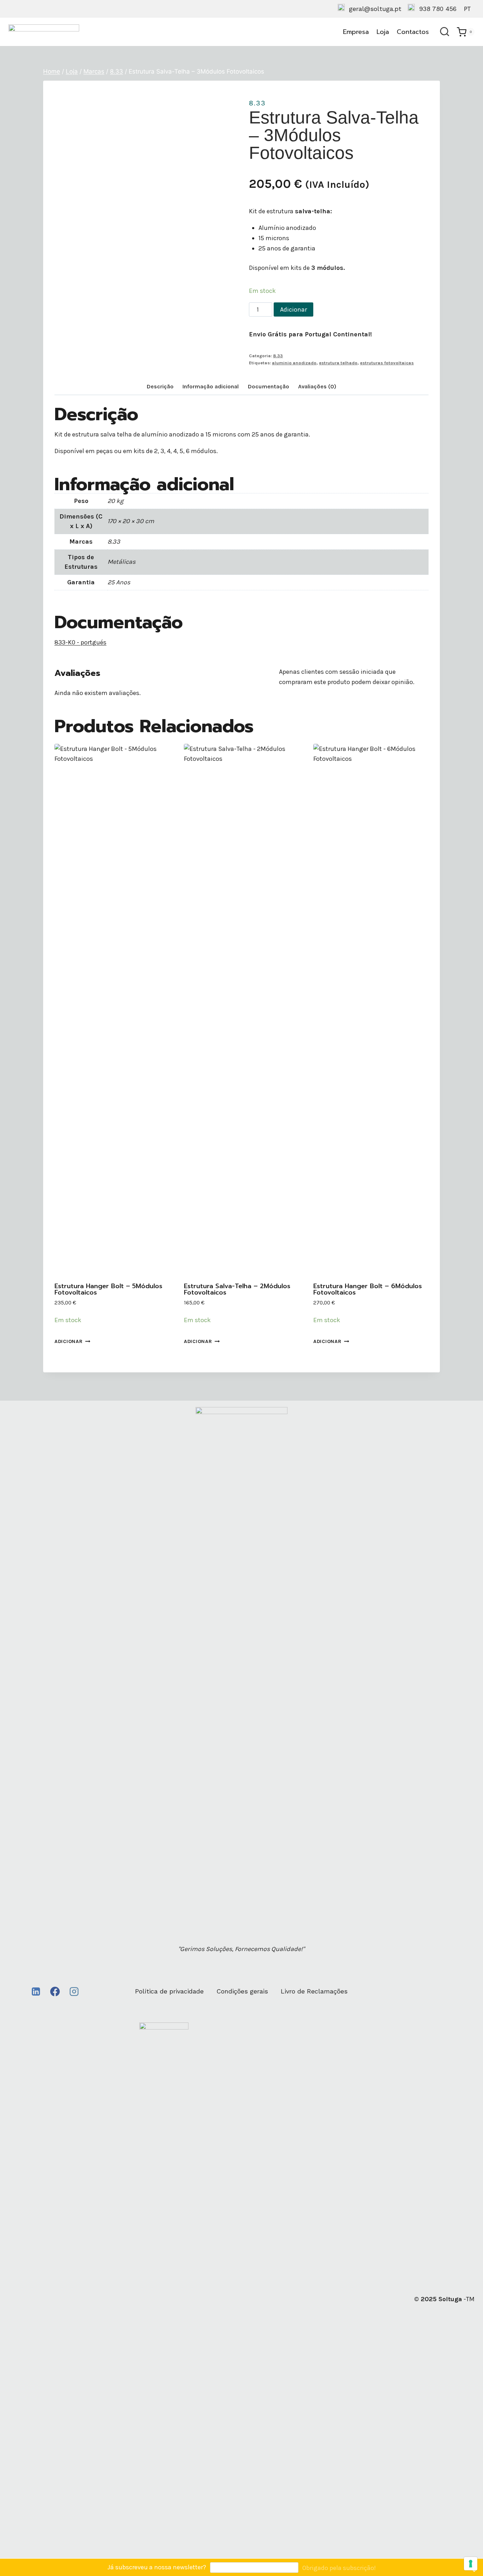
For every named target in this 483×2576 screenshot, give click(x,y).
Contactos (413, 32)
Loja (383, 32)
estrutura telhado (338, 363)
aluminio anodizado (294, 363)
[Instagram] (74, 1992)
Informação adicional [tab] (211, 386)
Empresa (356, 32)
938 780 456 (438, 9)
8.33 (257, 103)
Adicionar (293, 309)
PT (467, 9)
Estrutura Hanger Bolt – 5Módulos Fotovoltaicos (108, 1289)
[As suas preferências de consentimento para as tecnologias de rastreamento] (471, 2564)
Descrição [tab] (160, 386)
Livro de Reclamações (314, 1991)
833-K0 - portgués (80, 642)
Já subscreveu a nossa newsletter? (157, 2567)
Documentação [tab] (269, 386)
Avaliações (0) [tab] (317, 386)
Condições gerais (242, 1991)
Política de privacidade (169, 1991)
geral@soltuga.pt (375, 9)
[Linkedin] (36, 1992)
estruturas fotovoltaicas (387, 363)
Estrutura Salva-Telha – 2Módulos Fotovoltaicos (237, 1289)
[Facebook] (55, 1992)
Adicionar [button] (68, 1341)
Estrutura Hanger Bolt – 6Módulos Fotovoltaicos (368, 1289)
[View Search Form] (445, 32)
